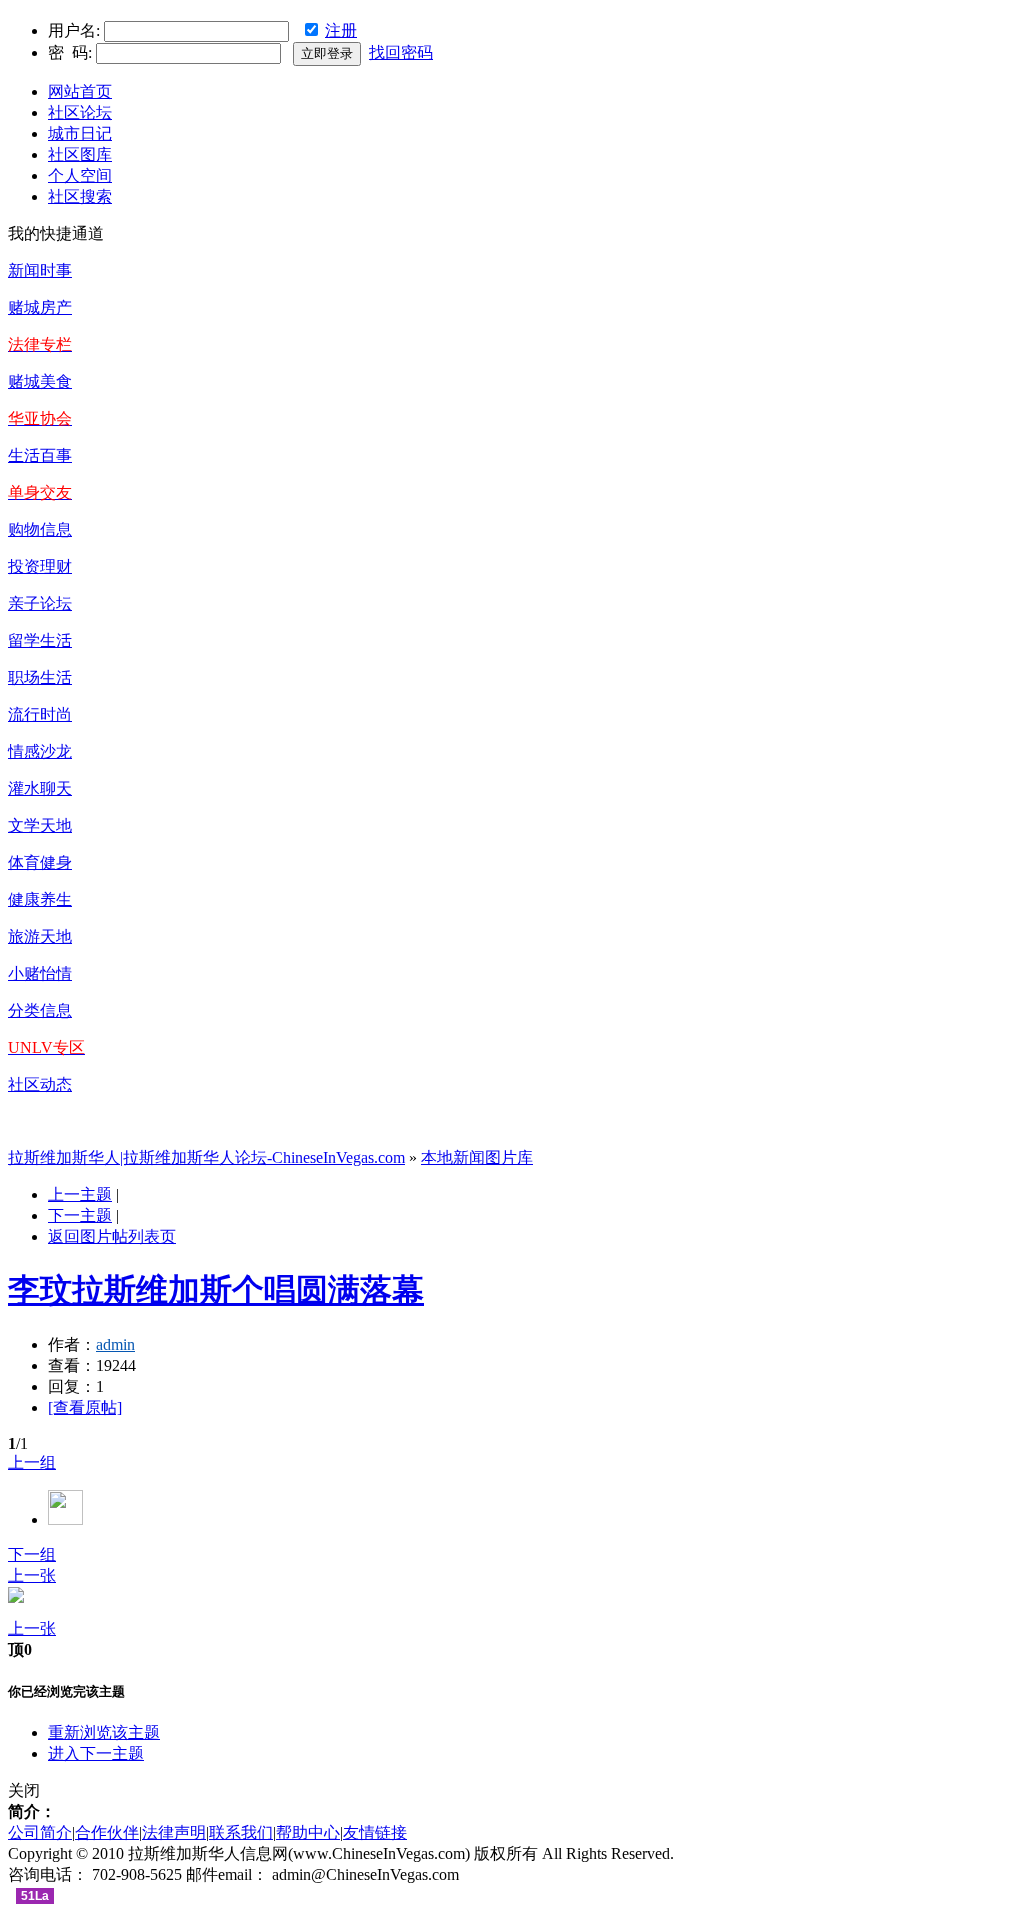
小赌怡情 (40, 973)
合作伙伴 (107, 1832)
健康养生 (40, 899)
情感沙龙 (40, 751)
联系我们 (241, 1832)
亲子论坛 (40, 603)
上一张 (32, 1575)
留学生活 (40, 640)
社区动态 (40, 1084)
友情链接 (375, 1832)
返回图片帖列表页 (112, 1236)
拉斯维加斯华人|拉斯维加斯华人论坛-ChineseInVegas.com (206, 1157)
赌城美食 (40, 381)
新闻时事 (40, 270)
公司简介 (40, 1832)
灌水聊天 (40, 788)
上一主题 (80, 1194)
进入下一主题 (96, 1753)
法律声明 (174, 1832)
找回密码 (401, 52)
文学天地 (40, 825)
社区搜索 (80, 196)
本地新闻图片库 (477, 1157)
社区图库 (80, 154)
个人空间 (80, 175)
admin (115, 1344)
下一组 (32, 1554)
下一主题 (80, 1215)
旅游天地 (40, 936)
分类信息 (40, 1010)
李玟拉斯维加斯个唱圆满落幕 (216, 1290)
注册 (341, 30)
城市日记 (80, 133)
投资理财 (40, 566)
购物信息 (40, 529)
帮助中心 (308, 1832)
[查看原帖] (85, 1407)
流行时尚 (40, 714)
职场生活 (40, 677)
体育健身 (40, 862)
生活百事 (40, 455)
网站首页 (80, 91)
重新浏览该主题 (104, 1732)
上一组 (32, 1462)
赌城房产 (40, 307)
